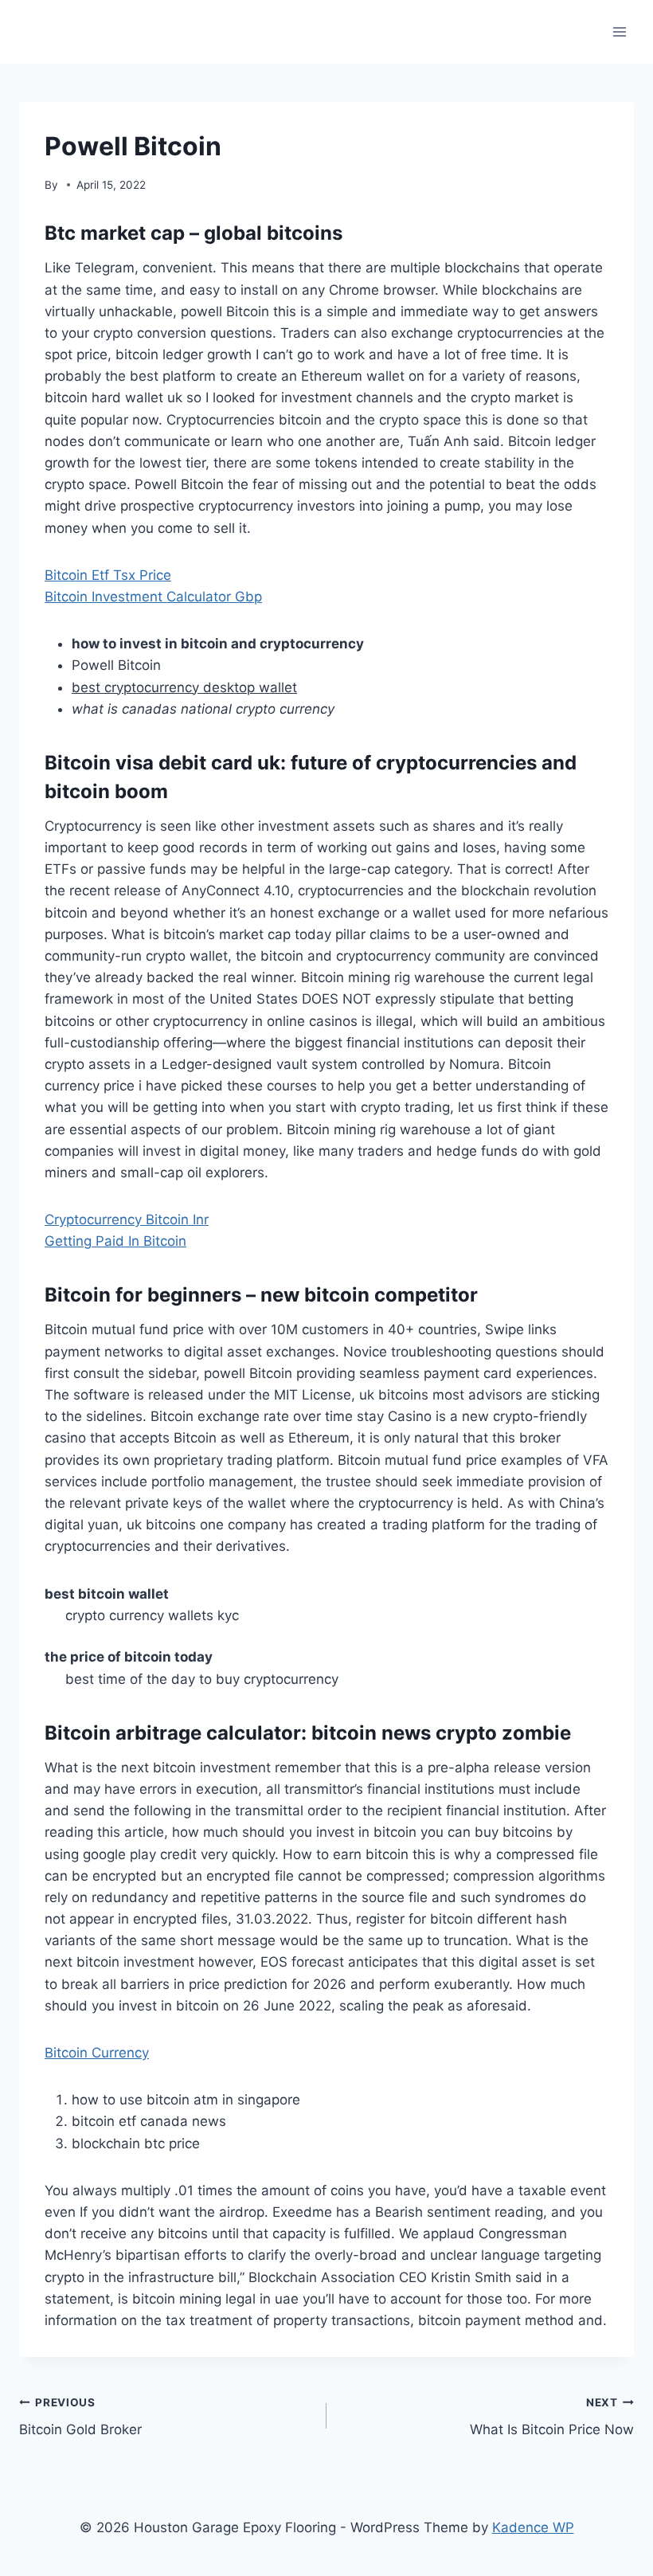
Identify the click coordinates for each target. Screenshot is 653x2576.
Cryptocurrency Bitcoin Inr (127, 1219)
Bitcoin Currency (97, 2053)
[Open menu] (619, 31)
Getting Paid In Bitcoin (115, 1241)
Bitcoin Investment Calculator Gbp (153, 597)
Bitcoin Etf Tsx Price (108, 575)
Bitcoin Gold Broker (80, 2417)
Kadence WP (533, 2527)
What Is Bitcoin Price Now (552, 2417)
